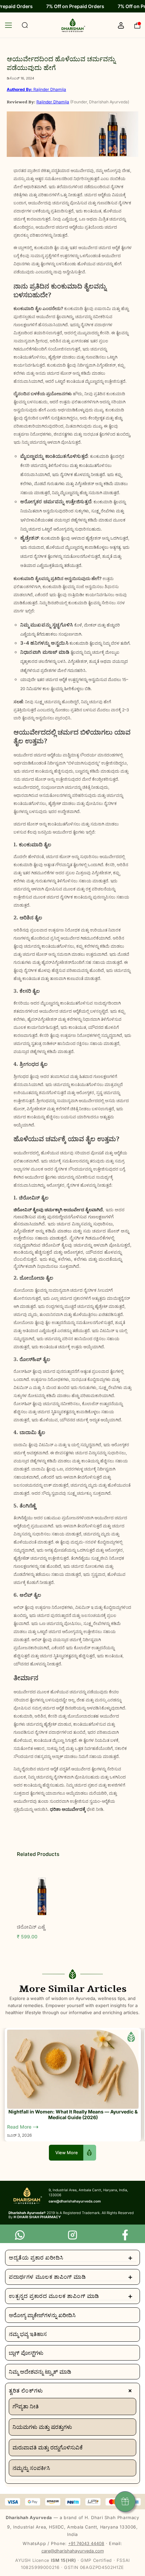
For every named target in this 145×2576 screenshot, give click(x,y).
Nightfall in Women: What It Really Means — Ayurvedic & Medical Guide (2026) (73, 2114)
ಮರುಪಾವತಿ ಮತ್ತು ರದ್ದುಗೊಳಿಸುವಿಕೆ (48, 2447)
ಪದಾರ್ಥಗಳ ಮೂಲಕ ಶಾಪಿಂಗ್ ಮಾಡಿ (71, 2277)
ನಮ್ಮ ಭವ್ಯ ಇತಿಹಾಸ (28, 2334)
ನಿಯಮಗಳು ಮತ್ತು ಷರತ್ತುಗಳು (42, 2427)
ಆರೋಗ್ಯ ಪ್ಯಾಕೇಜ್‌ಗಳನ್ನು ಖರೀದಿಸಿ (42, 2315)
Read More (20, 2127)
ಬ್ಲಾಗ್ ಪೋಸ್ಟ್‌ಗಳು (26, 2353)
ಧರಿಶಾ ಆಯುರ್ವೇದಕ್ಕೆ (68, 1809)
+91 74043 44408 (86, 2544)
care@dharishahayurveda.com (73, 2551)
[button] (13, 25)
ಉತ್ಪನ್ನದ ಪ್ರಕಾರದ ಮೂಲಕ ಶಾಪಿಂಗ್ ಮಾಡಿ (71, 2296)
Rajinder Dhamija (36, 89)
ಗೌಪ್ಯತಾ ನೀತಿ (26, 2406)
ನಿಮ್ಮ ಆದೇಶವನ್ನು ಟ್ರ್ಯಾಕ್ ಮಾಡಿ (40, 2372)
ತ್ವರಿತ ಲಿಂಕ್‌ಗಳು (72, 2391)
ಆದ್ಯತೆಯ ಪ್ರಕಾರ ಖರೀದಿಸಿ (71, 2258)
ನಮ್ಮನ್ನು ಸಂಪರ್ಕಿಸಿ (31, 2468)
